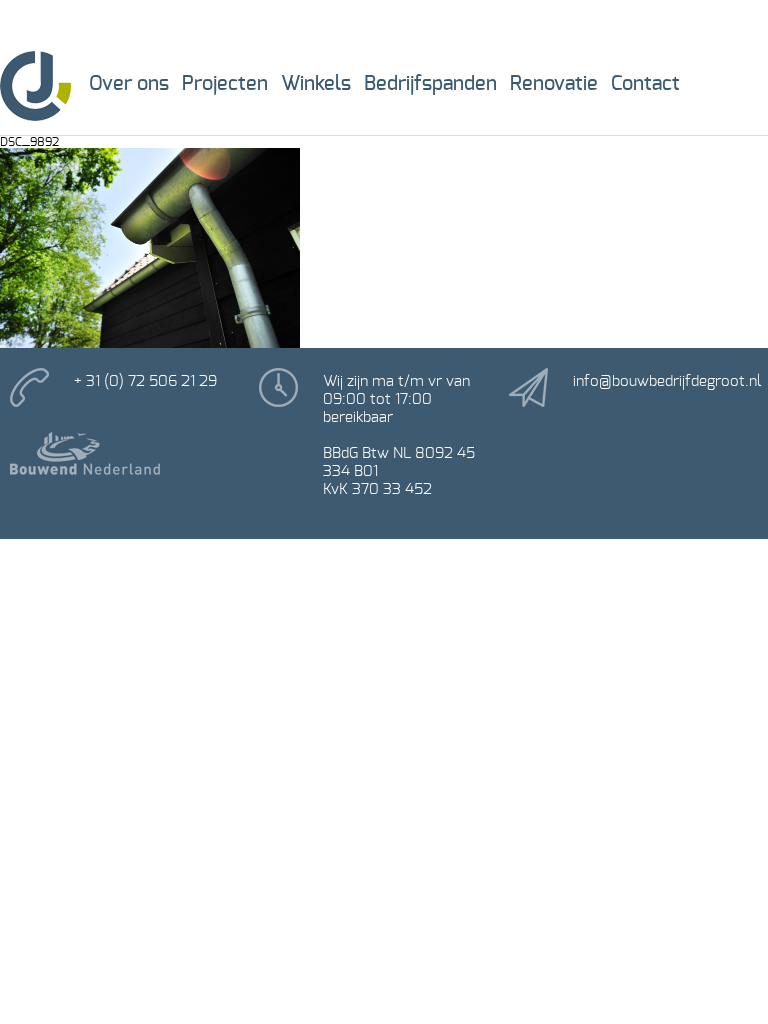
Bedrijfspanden (430, 84)
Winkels (316, 84)
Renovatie (554, 84)
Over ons (129, 84)
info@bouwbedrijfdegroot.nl (667, 381)
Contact (645, 84)
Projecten (225, 84)
